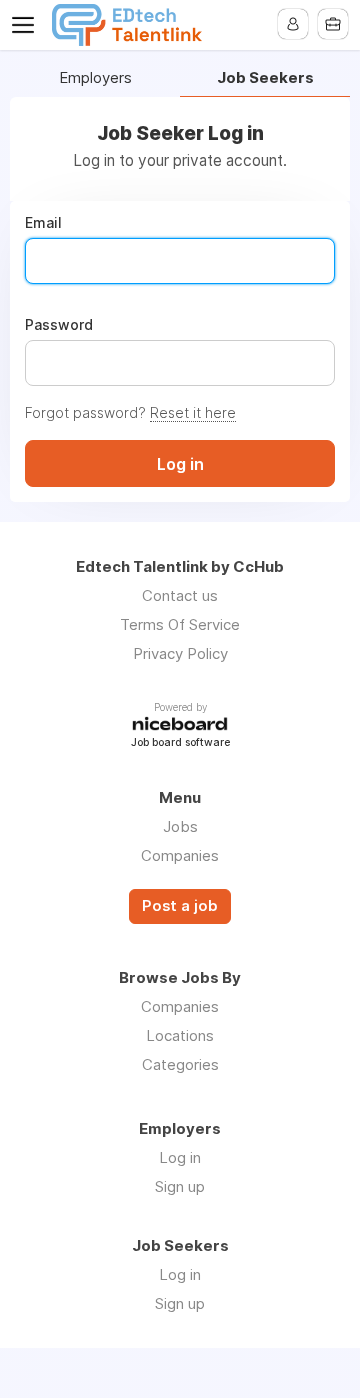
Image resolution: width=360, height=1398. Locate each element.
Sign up (180, 1186)
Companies (180, 855)
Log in (180, 1157)
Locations (180, 1035)
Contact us (180, 595)
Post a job (180, 906)
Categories (180, 1064)
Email (43, 223)
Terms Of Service (180, 624)
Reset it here (193, 412)
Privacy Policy (180, 653)
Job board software (180, 743)
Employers (95, 78)
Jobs (180, 826)
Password (59, 325)
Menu (27, 25)
